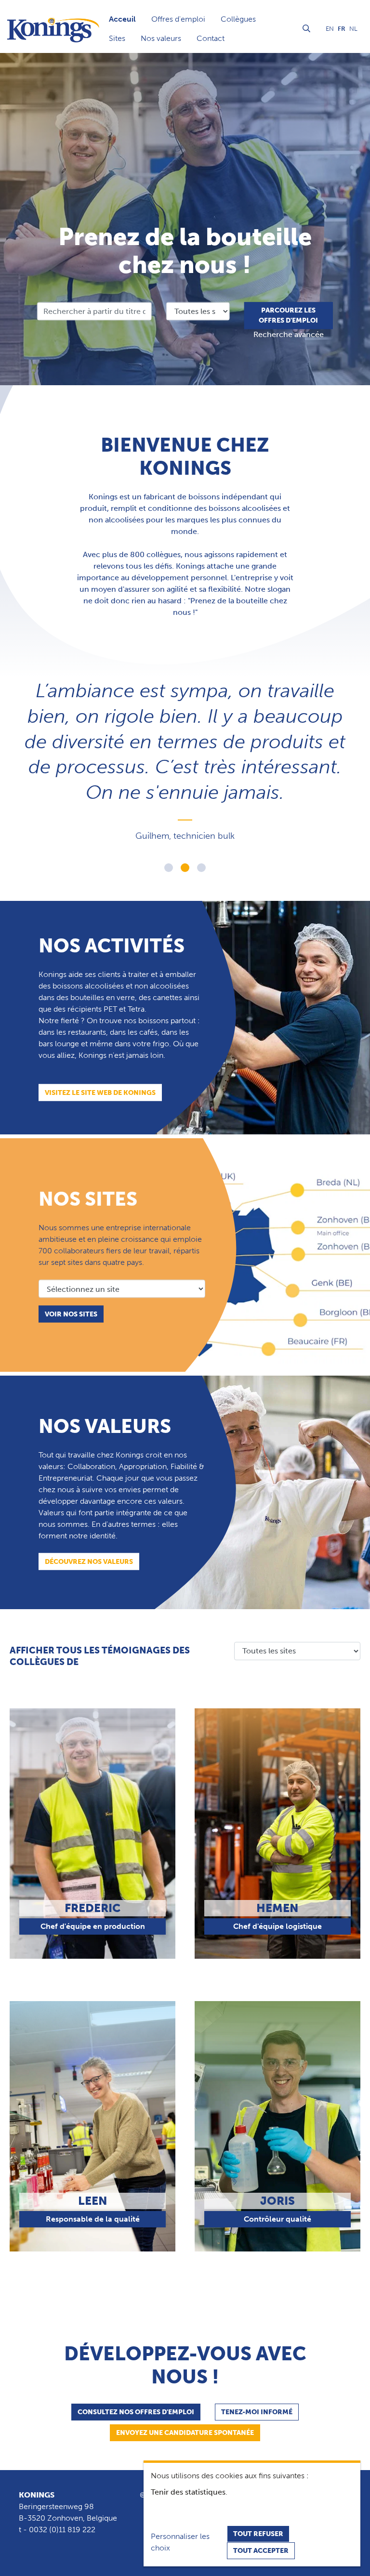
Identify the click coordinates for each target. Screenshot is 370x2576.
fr (342, 29)
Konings (37, 2495)
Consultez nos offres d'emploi (136, 2412)
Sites (117, 38)
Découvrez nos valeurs (89, 1562)
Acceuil (122, 19)
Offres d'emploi (178, 19)
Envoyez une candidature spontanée (185, 2433)
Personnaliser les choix (180, 2542)
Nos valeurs (161, 38)
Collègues (238, 19)
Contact (211, 38)
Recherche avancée (289, 335)
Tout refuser (258, 2534)
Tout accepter (261, 2551)
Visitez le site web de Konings (100, 1093)
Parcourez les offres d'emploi (288, 316)
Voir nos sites (71, 1314)
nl (353, 29)
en (330, 29)
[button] (169, 868)
